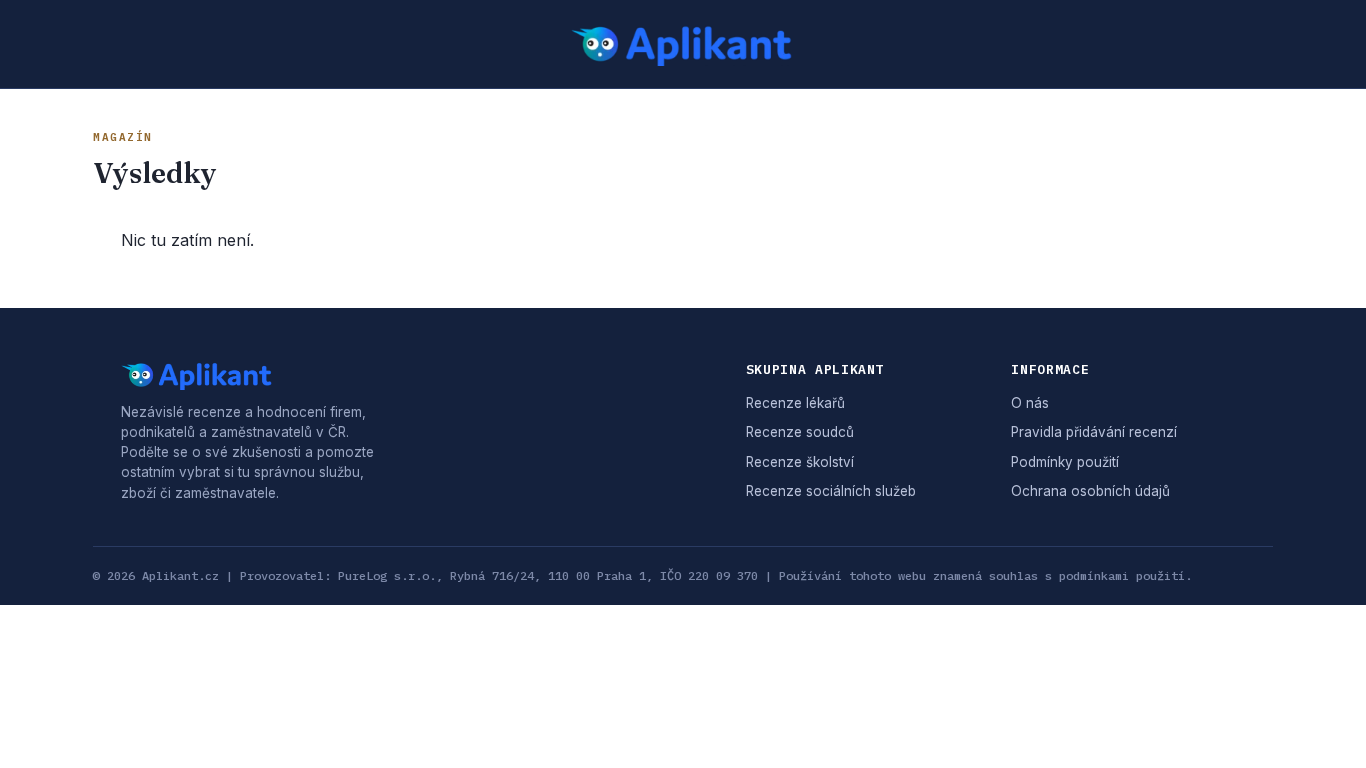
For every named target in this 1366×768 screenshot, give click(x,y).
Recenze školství (800, 462)
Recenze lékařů (795, 403)
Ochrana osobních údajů (1090, 491)
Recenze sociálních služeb (831, 491)
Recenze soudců (800, 432)
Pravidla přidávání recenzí (1094, 432)
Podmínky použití (1065, 462)
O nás (1030, 403)
